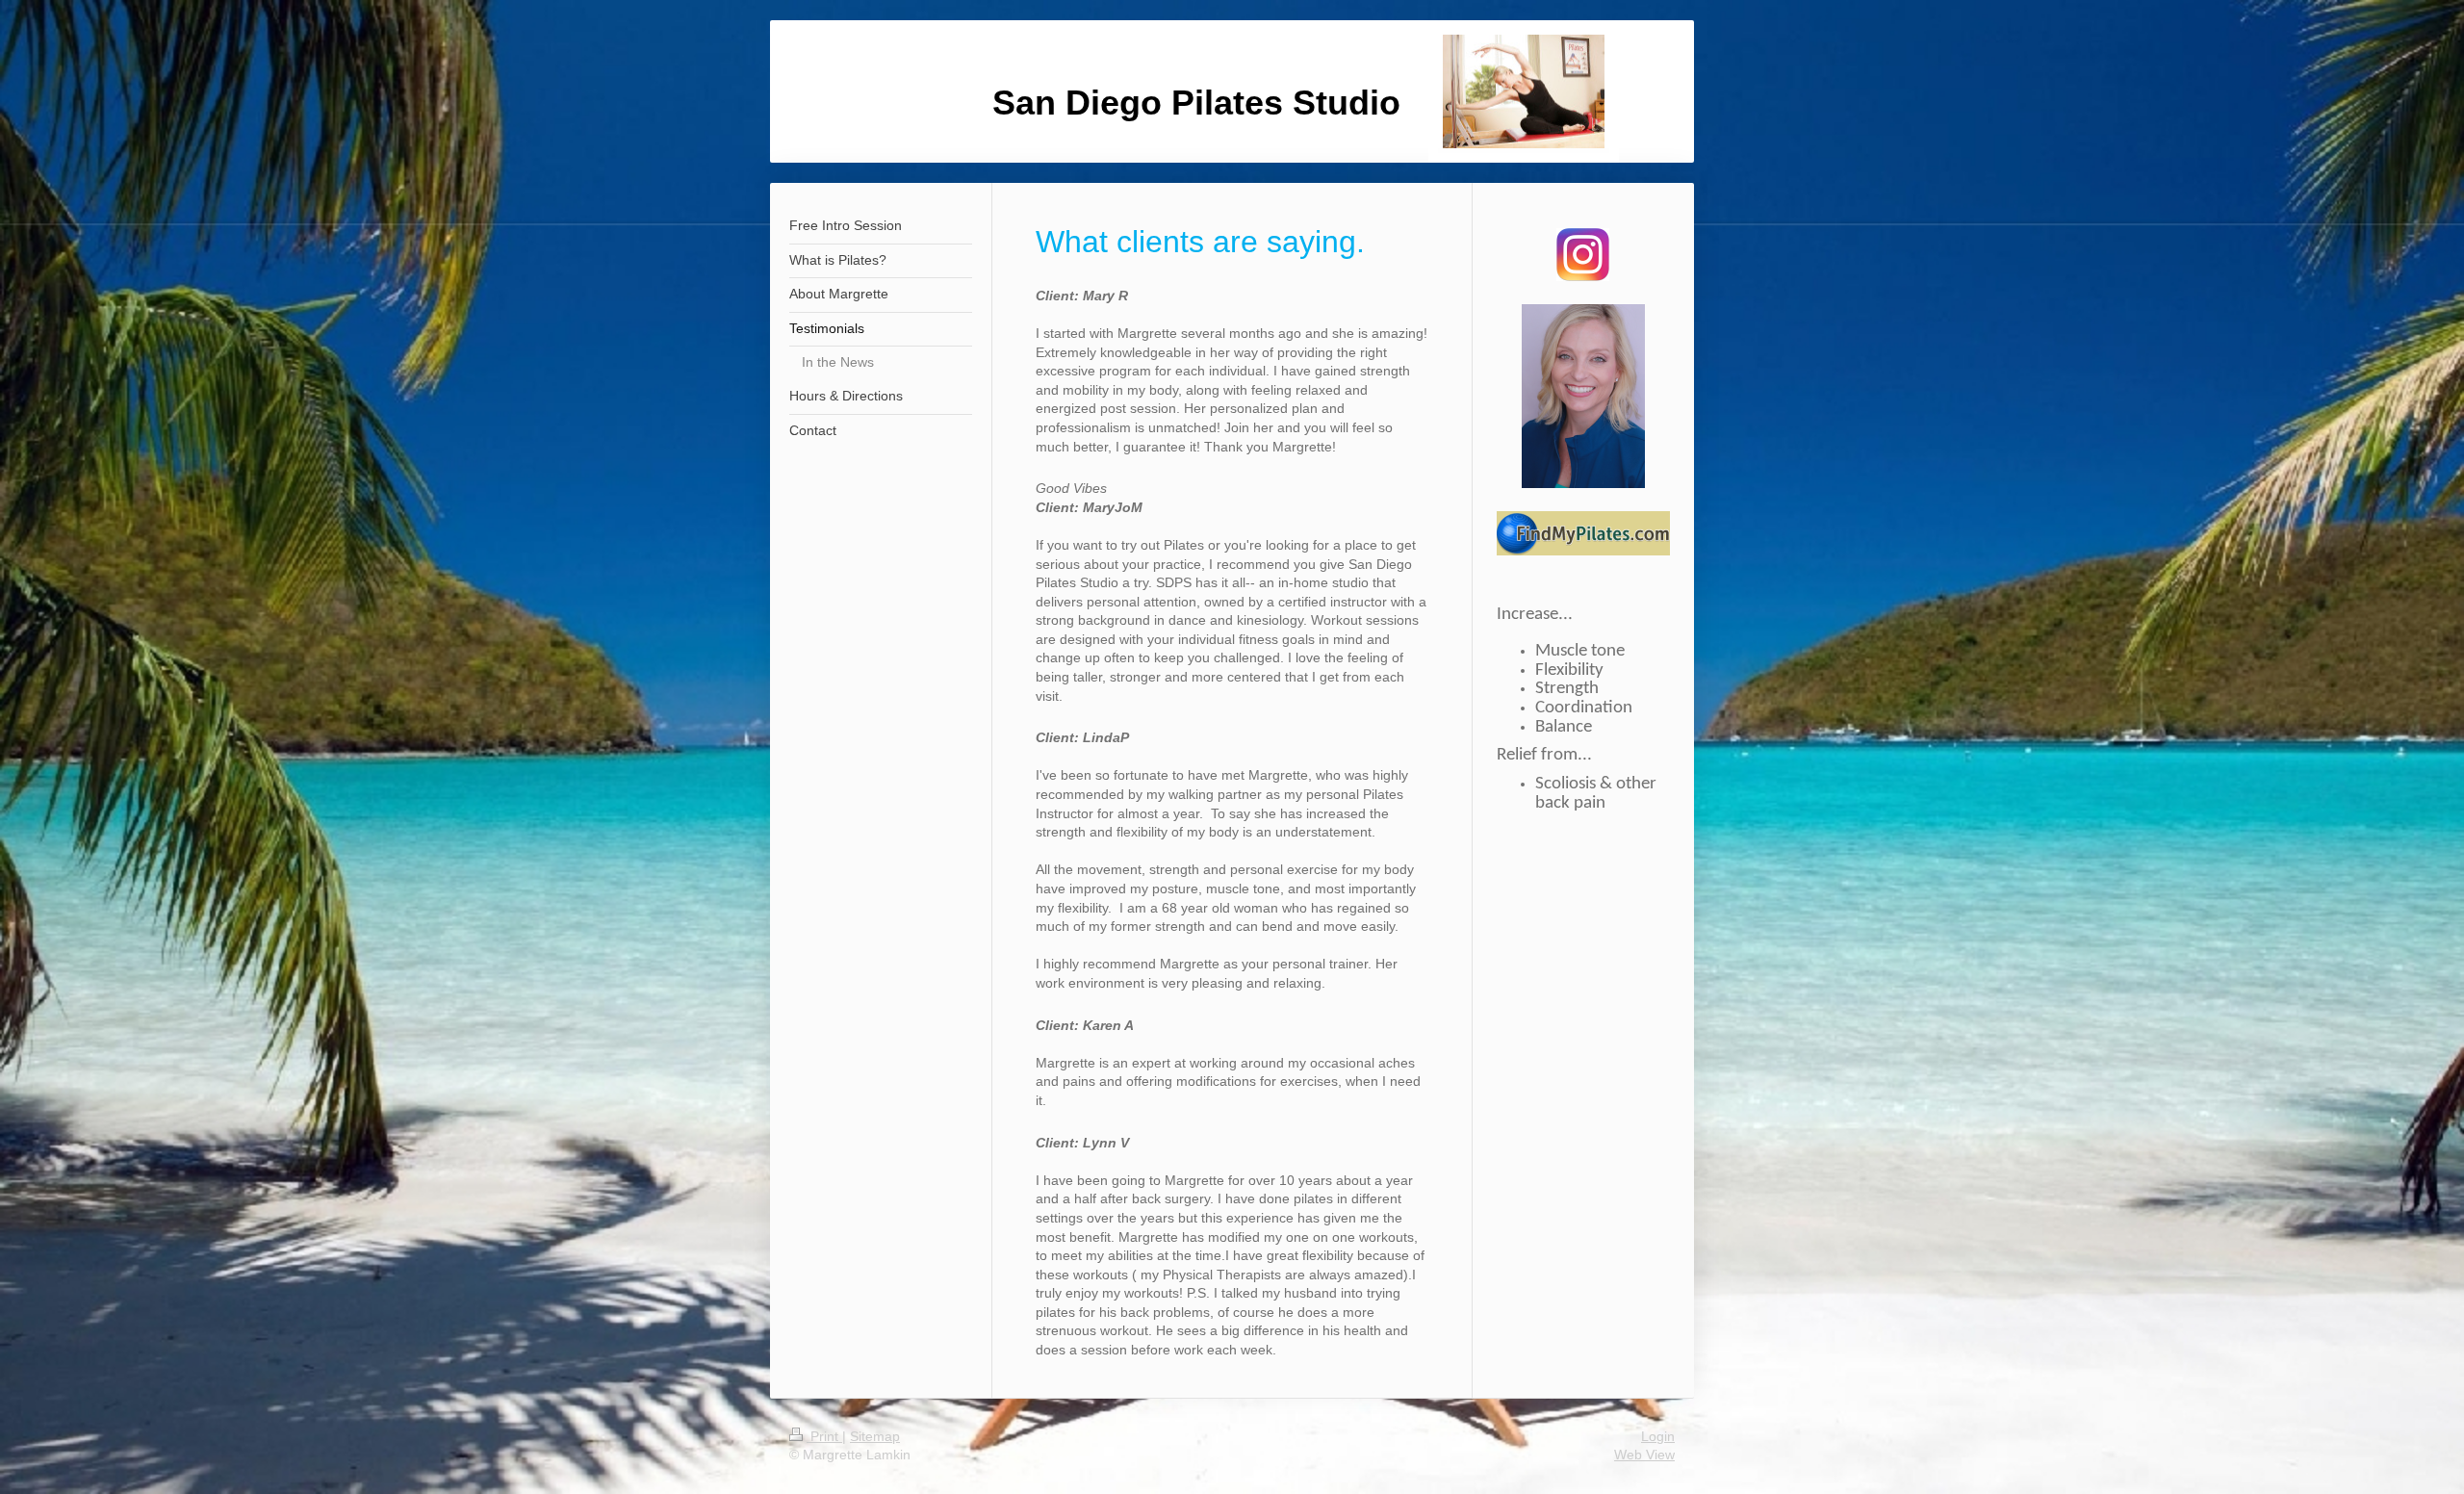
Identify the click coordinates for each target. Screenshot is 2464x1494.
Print (824, 1436)
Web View (1644, 1455)
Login (1658, 1436)
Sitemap (875, 1436)
